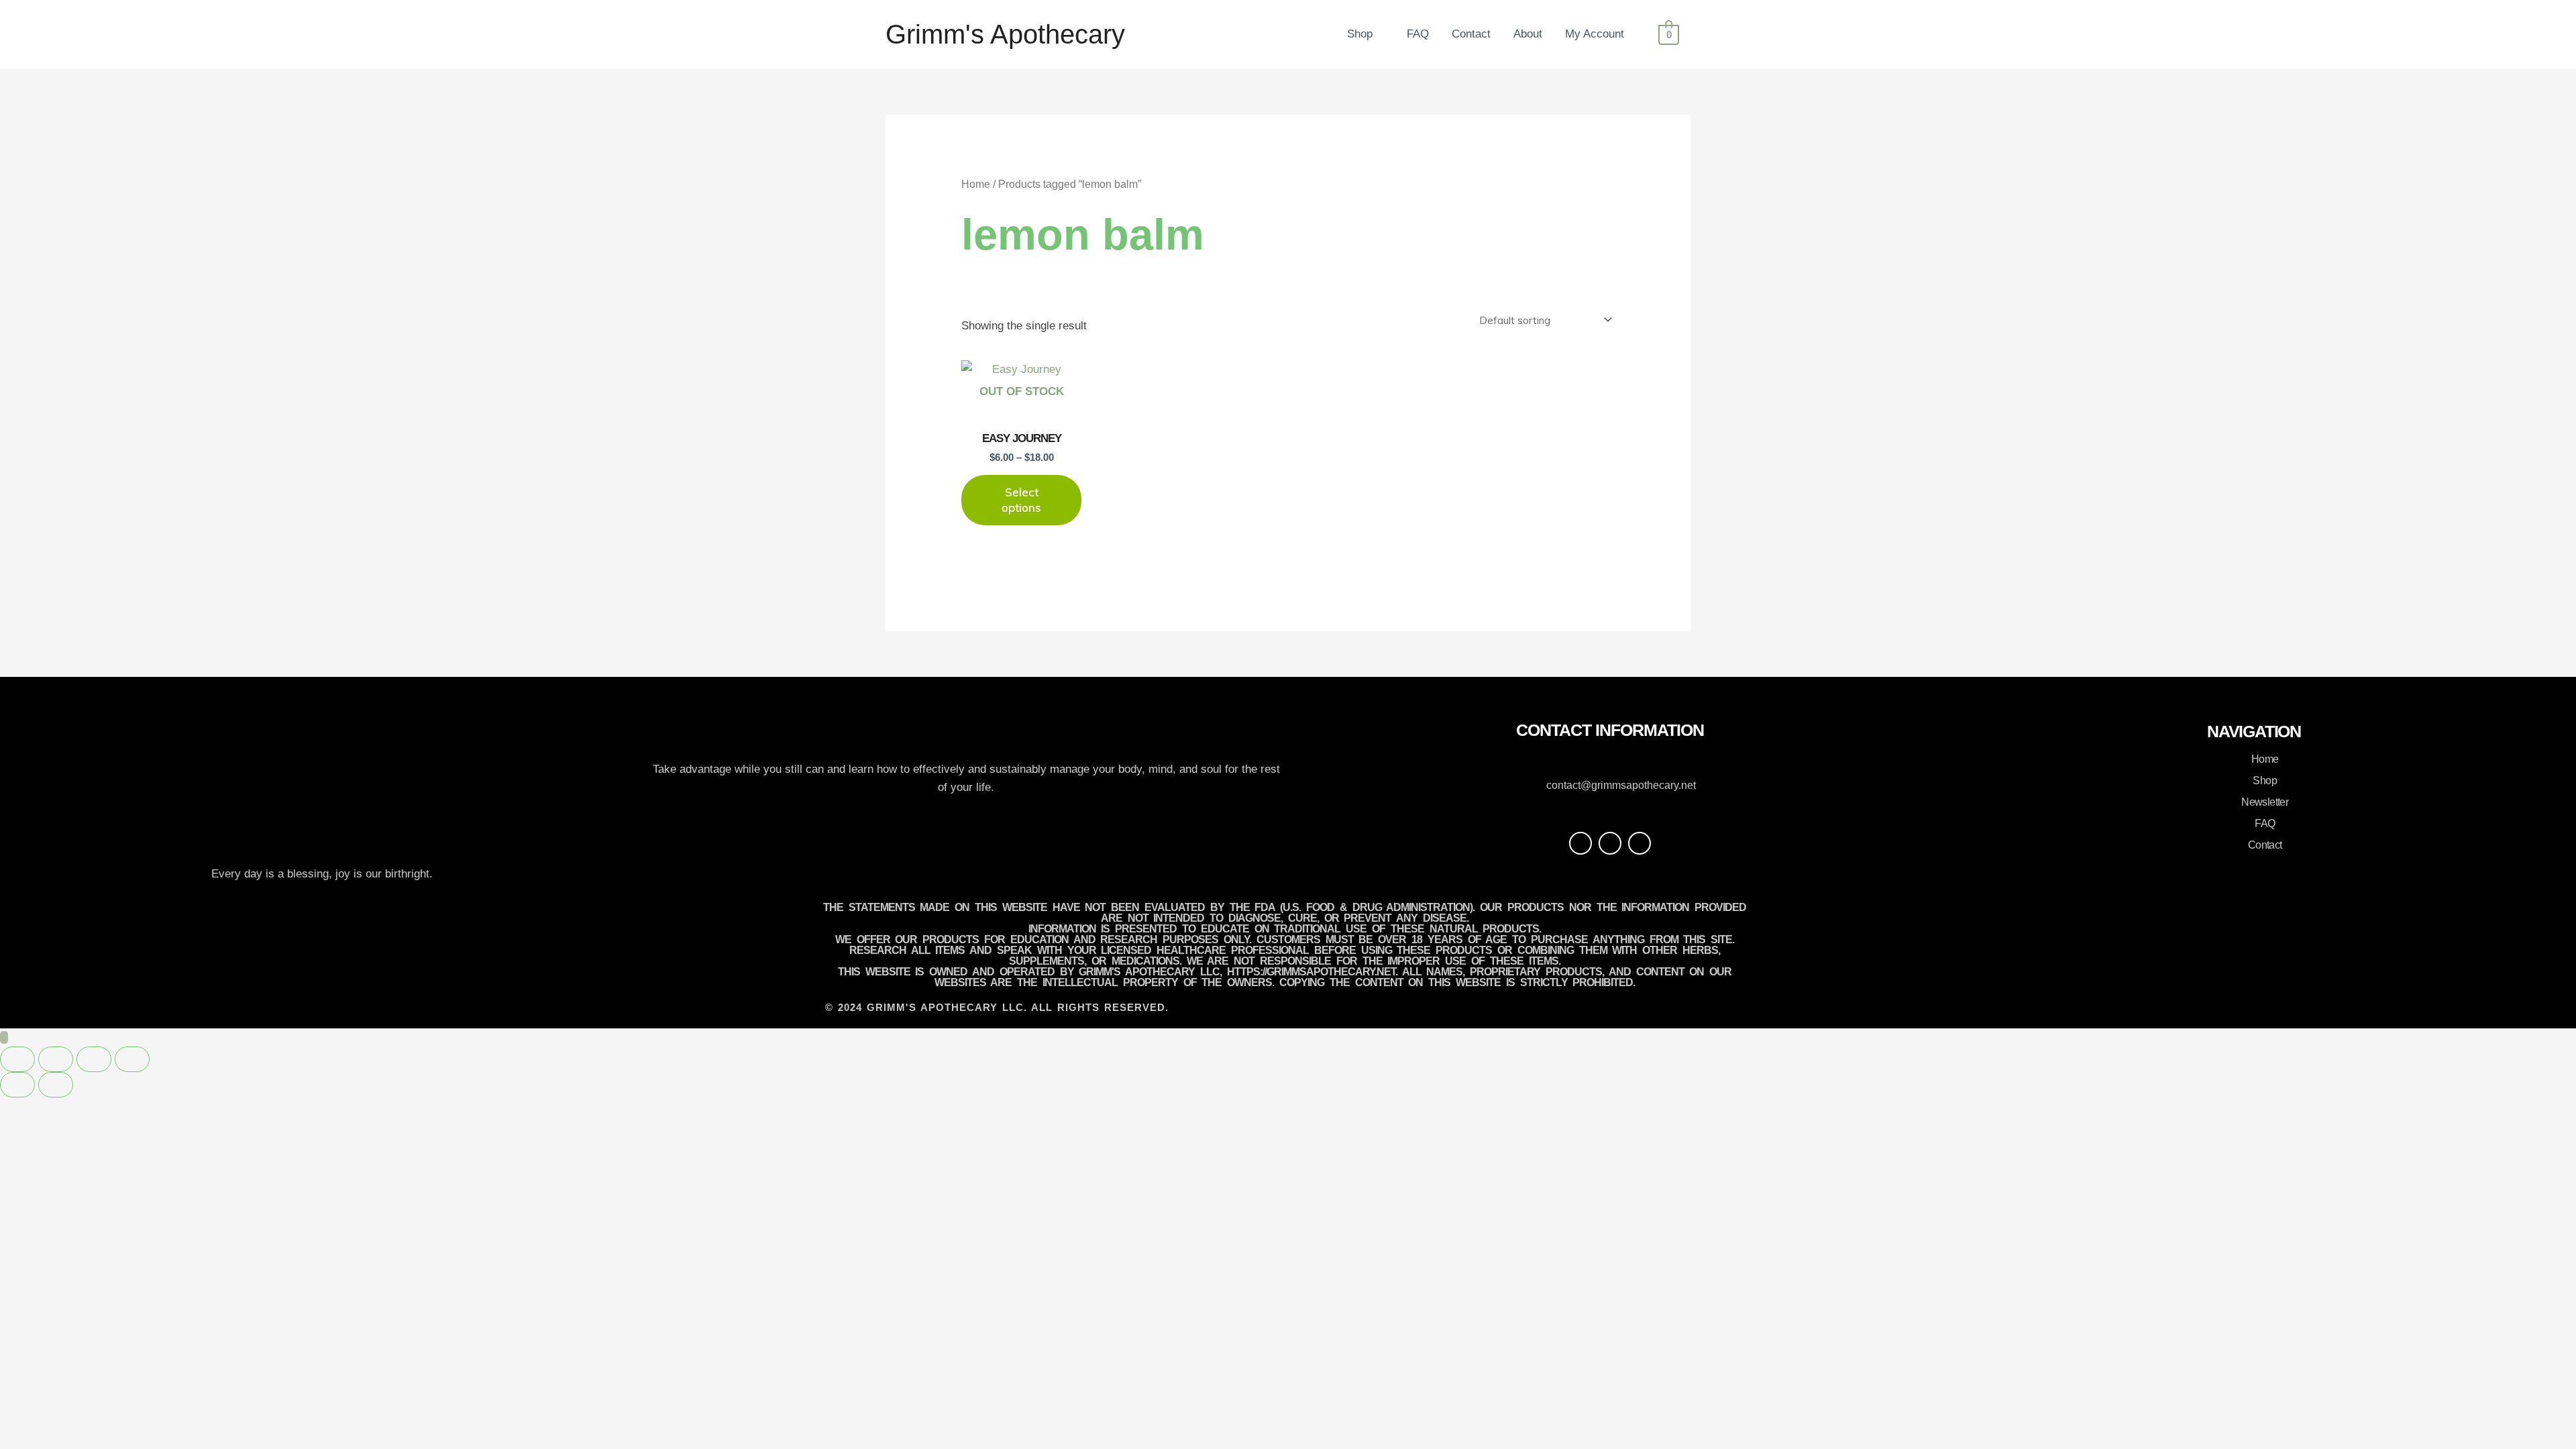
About (1528, 34)
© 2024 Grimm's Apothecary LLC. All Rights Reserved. (997, 1007)
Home (976, 184)
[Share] (94, 1059)
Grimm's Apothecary (1005, 34)
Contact (1471, 34)
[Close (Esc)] (132, 1059)
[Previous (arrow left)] (17, 1085)
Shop (1360, 34)
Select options (1021, 499)
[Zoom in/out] (17, 1059)
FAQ (1418, 34)
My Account (1595, 34)
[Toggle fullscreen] (56, 1059)
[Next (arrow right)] (56, 1085)
